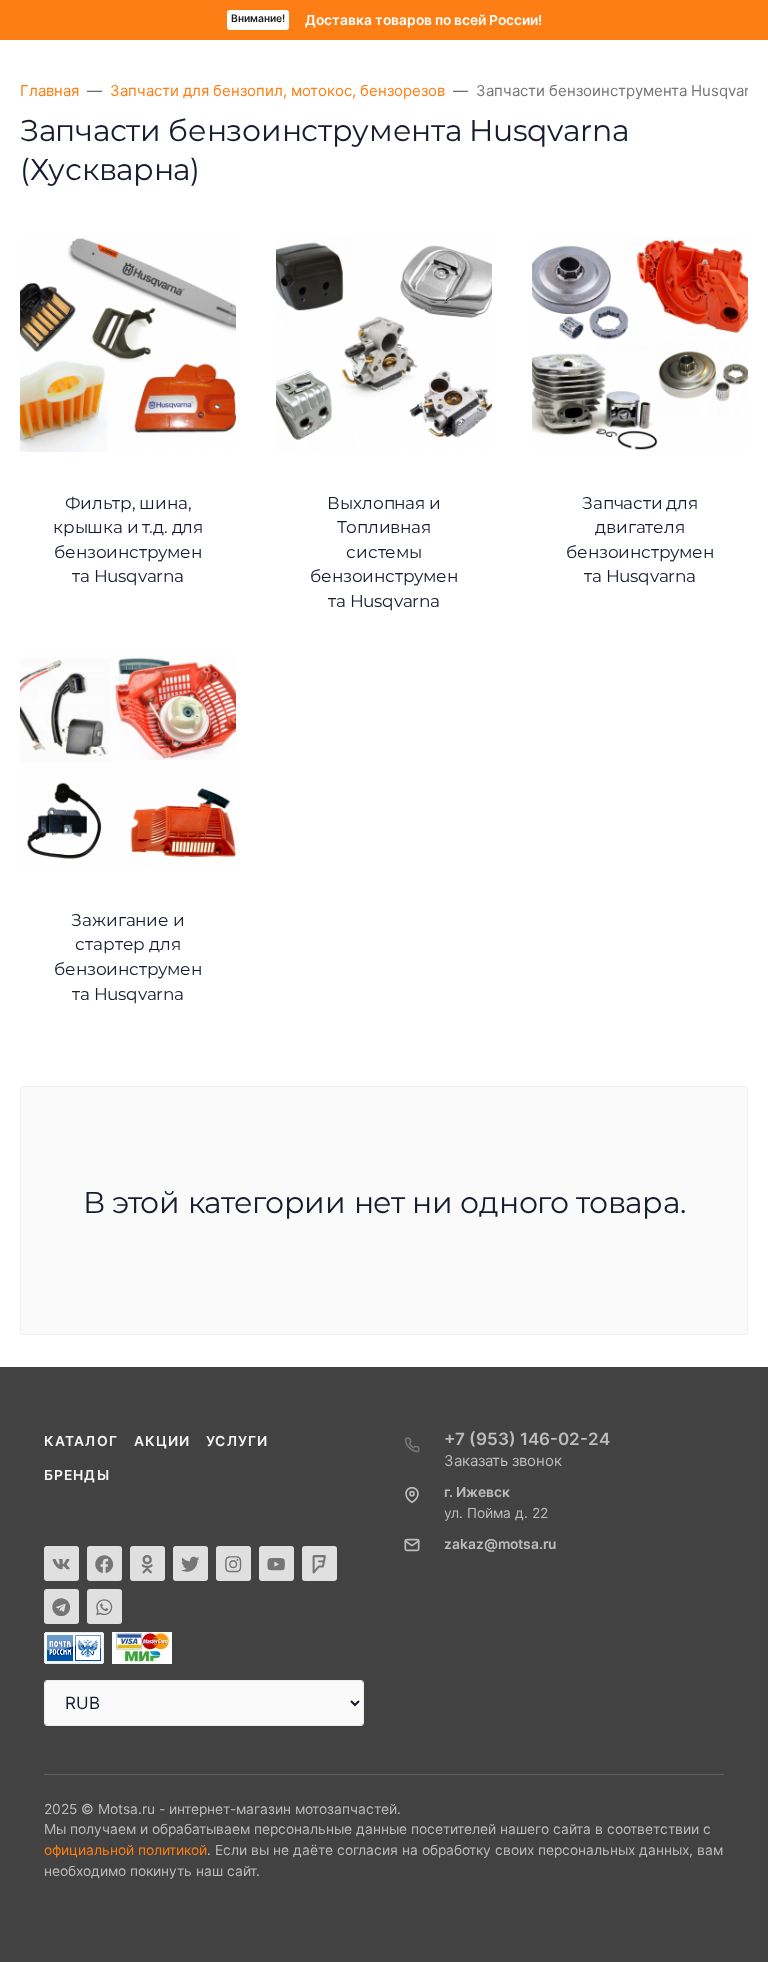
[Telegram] (61, 1606)
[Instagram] (233, 1563)
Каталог (81, 1441)
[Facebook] (104, 1563)
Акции (162, 1441)
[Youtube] (276, 1563)
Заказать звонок (503, 1460)
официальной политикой (125, 1850)
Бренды (77, 1475)
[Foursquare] (319, 1563)
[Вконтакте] (61, 1563)
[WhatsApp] (104, 1606)
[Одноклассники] (147, 1563)
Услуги (237, 1441)
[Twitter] (190, 1563)
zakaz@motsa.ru (500, 1544)
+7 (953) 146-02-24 (527, 1439)
